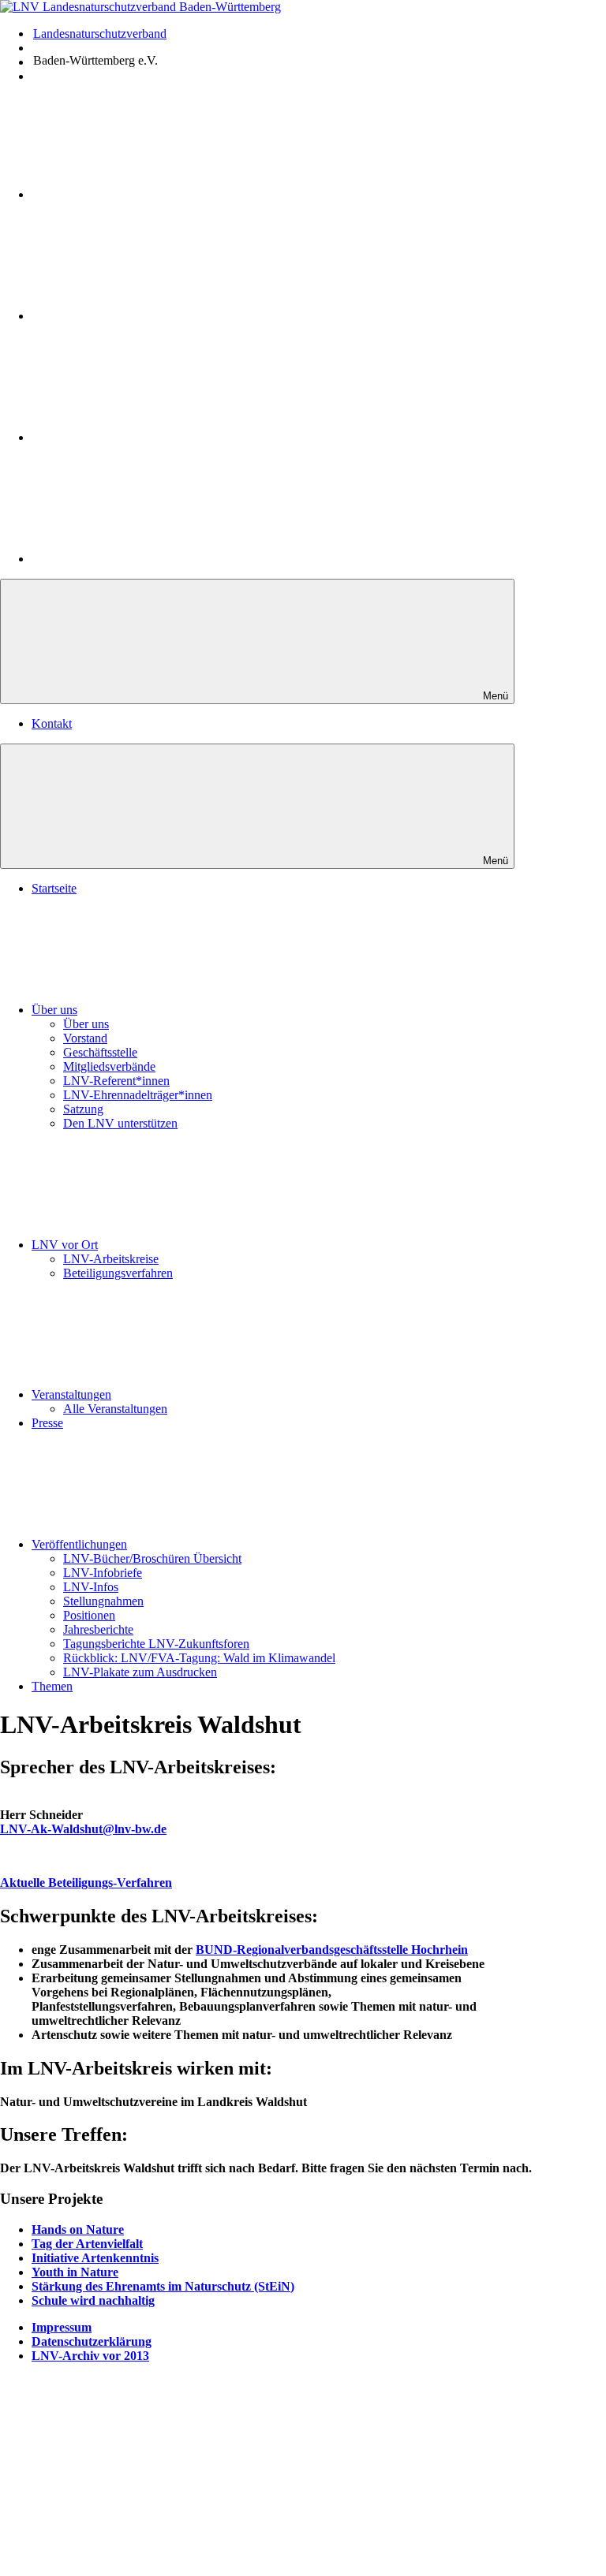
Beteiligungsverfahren (118, 1273)
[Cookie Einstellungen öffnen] (118, 2490)
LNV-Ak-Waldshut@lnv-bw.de (83, 1829)
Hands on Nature (78, 2229)
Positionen (89, 1615)
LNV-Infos (91, 1587)
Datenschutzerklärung (92, 2341)
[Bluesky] (150, 559)
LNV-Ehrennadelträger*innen (138, 1095)
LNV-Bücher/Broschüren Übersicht (152, 1558)
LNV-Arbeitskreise (111, 1259)
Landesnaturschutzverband (100, 34)
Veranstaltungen (71, 1394)
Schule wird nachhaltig (93, 2300)
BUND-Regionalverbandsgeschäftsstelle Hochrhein (332, 1950)
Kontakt (52, 723)
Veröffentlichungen (79, 1544)
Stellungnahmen (103, 1601)
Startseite (54, 888)
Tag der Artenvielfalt (87, 2244)
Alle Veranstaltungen (115, 1409)
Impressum (62, 2327)
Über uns (54, 1010)
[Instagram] (150, 316)
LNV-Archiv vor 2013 (90, 2356)
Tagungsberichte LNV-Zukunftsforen (156, 1644)
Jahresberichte (98, 1629)
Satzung (83, 1109)
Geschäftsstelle (100, 1052)
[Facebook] (150, 437)
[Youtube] (151, 194)
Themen (52, 1686)
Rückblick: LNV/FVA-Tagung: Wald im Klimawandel (199, 1658)
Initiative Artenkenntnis (95, 2258)
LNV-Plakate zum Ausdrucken (140, 1672)
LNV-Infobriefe (103, 1573)
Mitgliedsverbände (109, 1066)
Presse (47, 1423)
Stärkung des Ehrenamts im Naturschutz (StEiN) (163, 2286)
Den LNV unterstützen (120, 1123)
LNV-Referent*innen (116, 1081)
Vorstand (85, 1038)
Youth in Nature (75, 2272)
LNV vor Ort (65, 1245)
